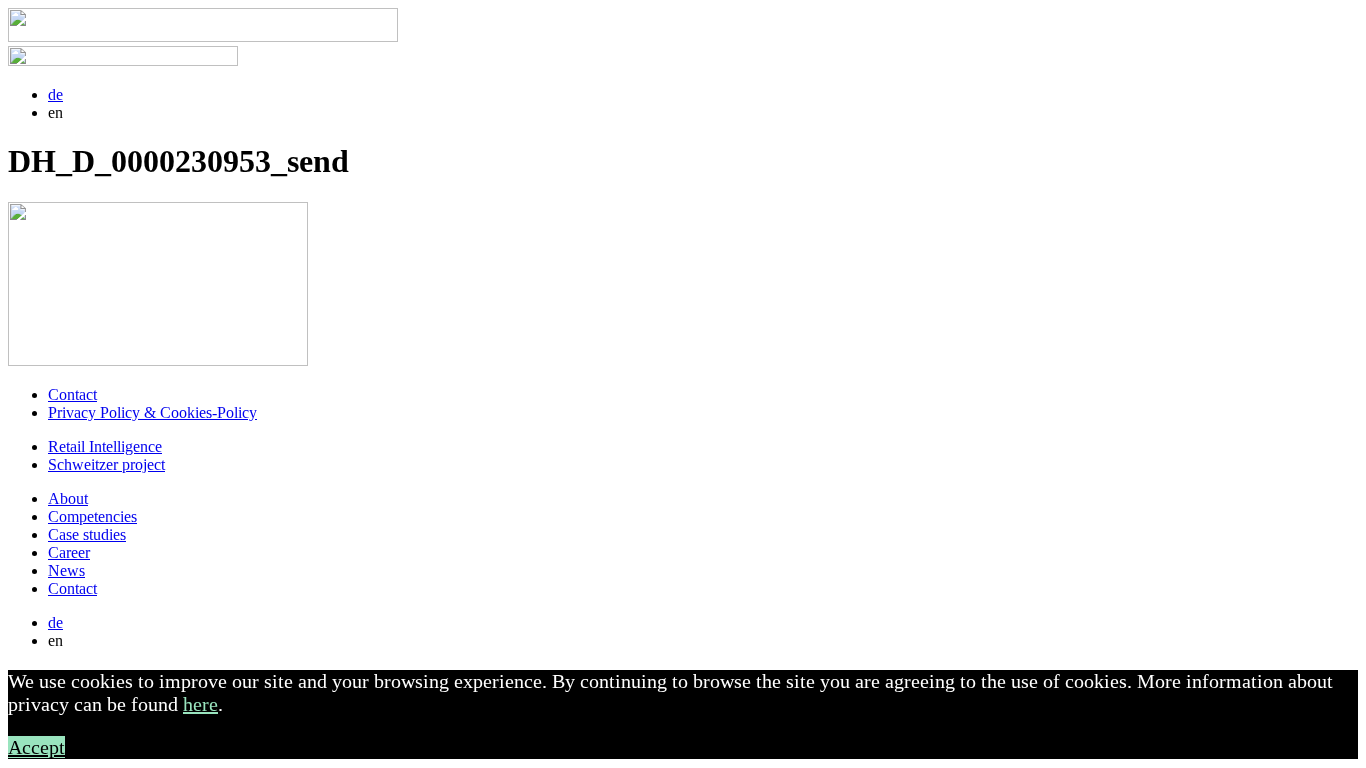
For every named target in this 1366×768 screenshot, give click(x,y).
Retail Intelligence (105, 446)
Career (69, 552)
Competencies (92, 516)
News (66, 570)
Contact (72, 394)
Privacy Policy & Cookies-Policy (152, 412)
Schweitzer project (106, 464)
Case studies (87, 534)
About (68, 498)
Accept (36, 747)
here (200, 704)
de (55, 94)
